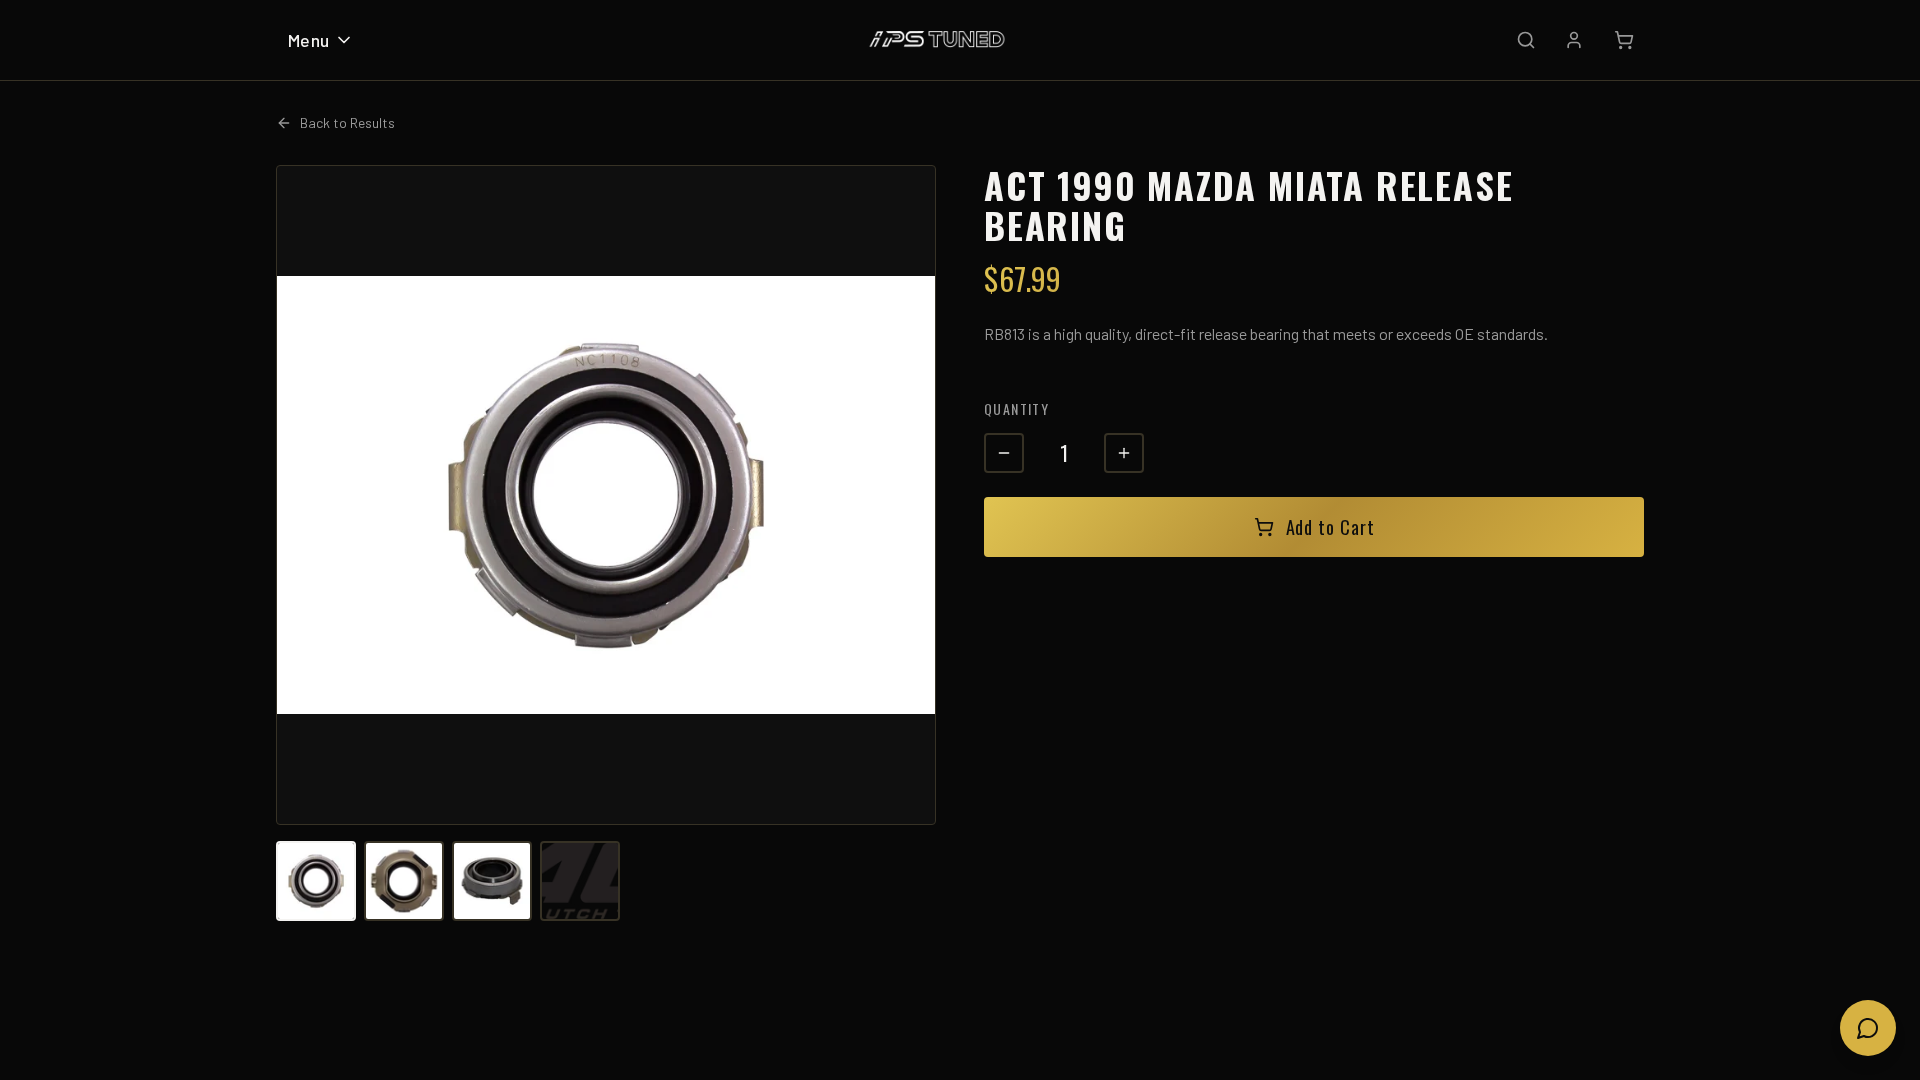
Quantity (1016, 408)
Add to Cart (1330, 527)
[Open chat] (1868, 1028)
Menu (309, 40)
